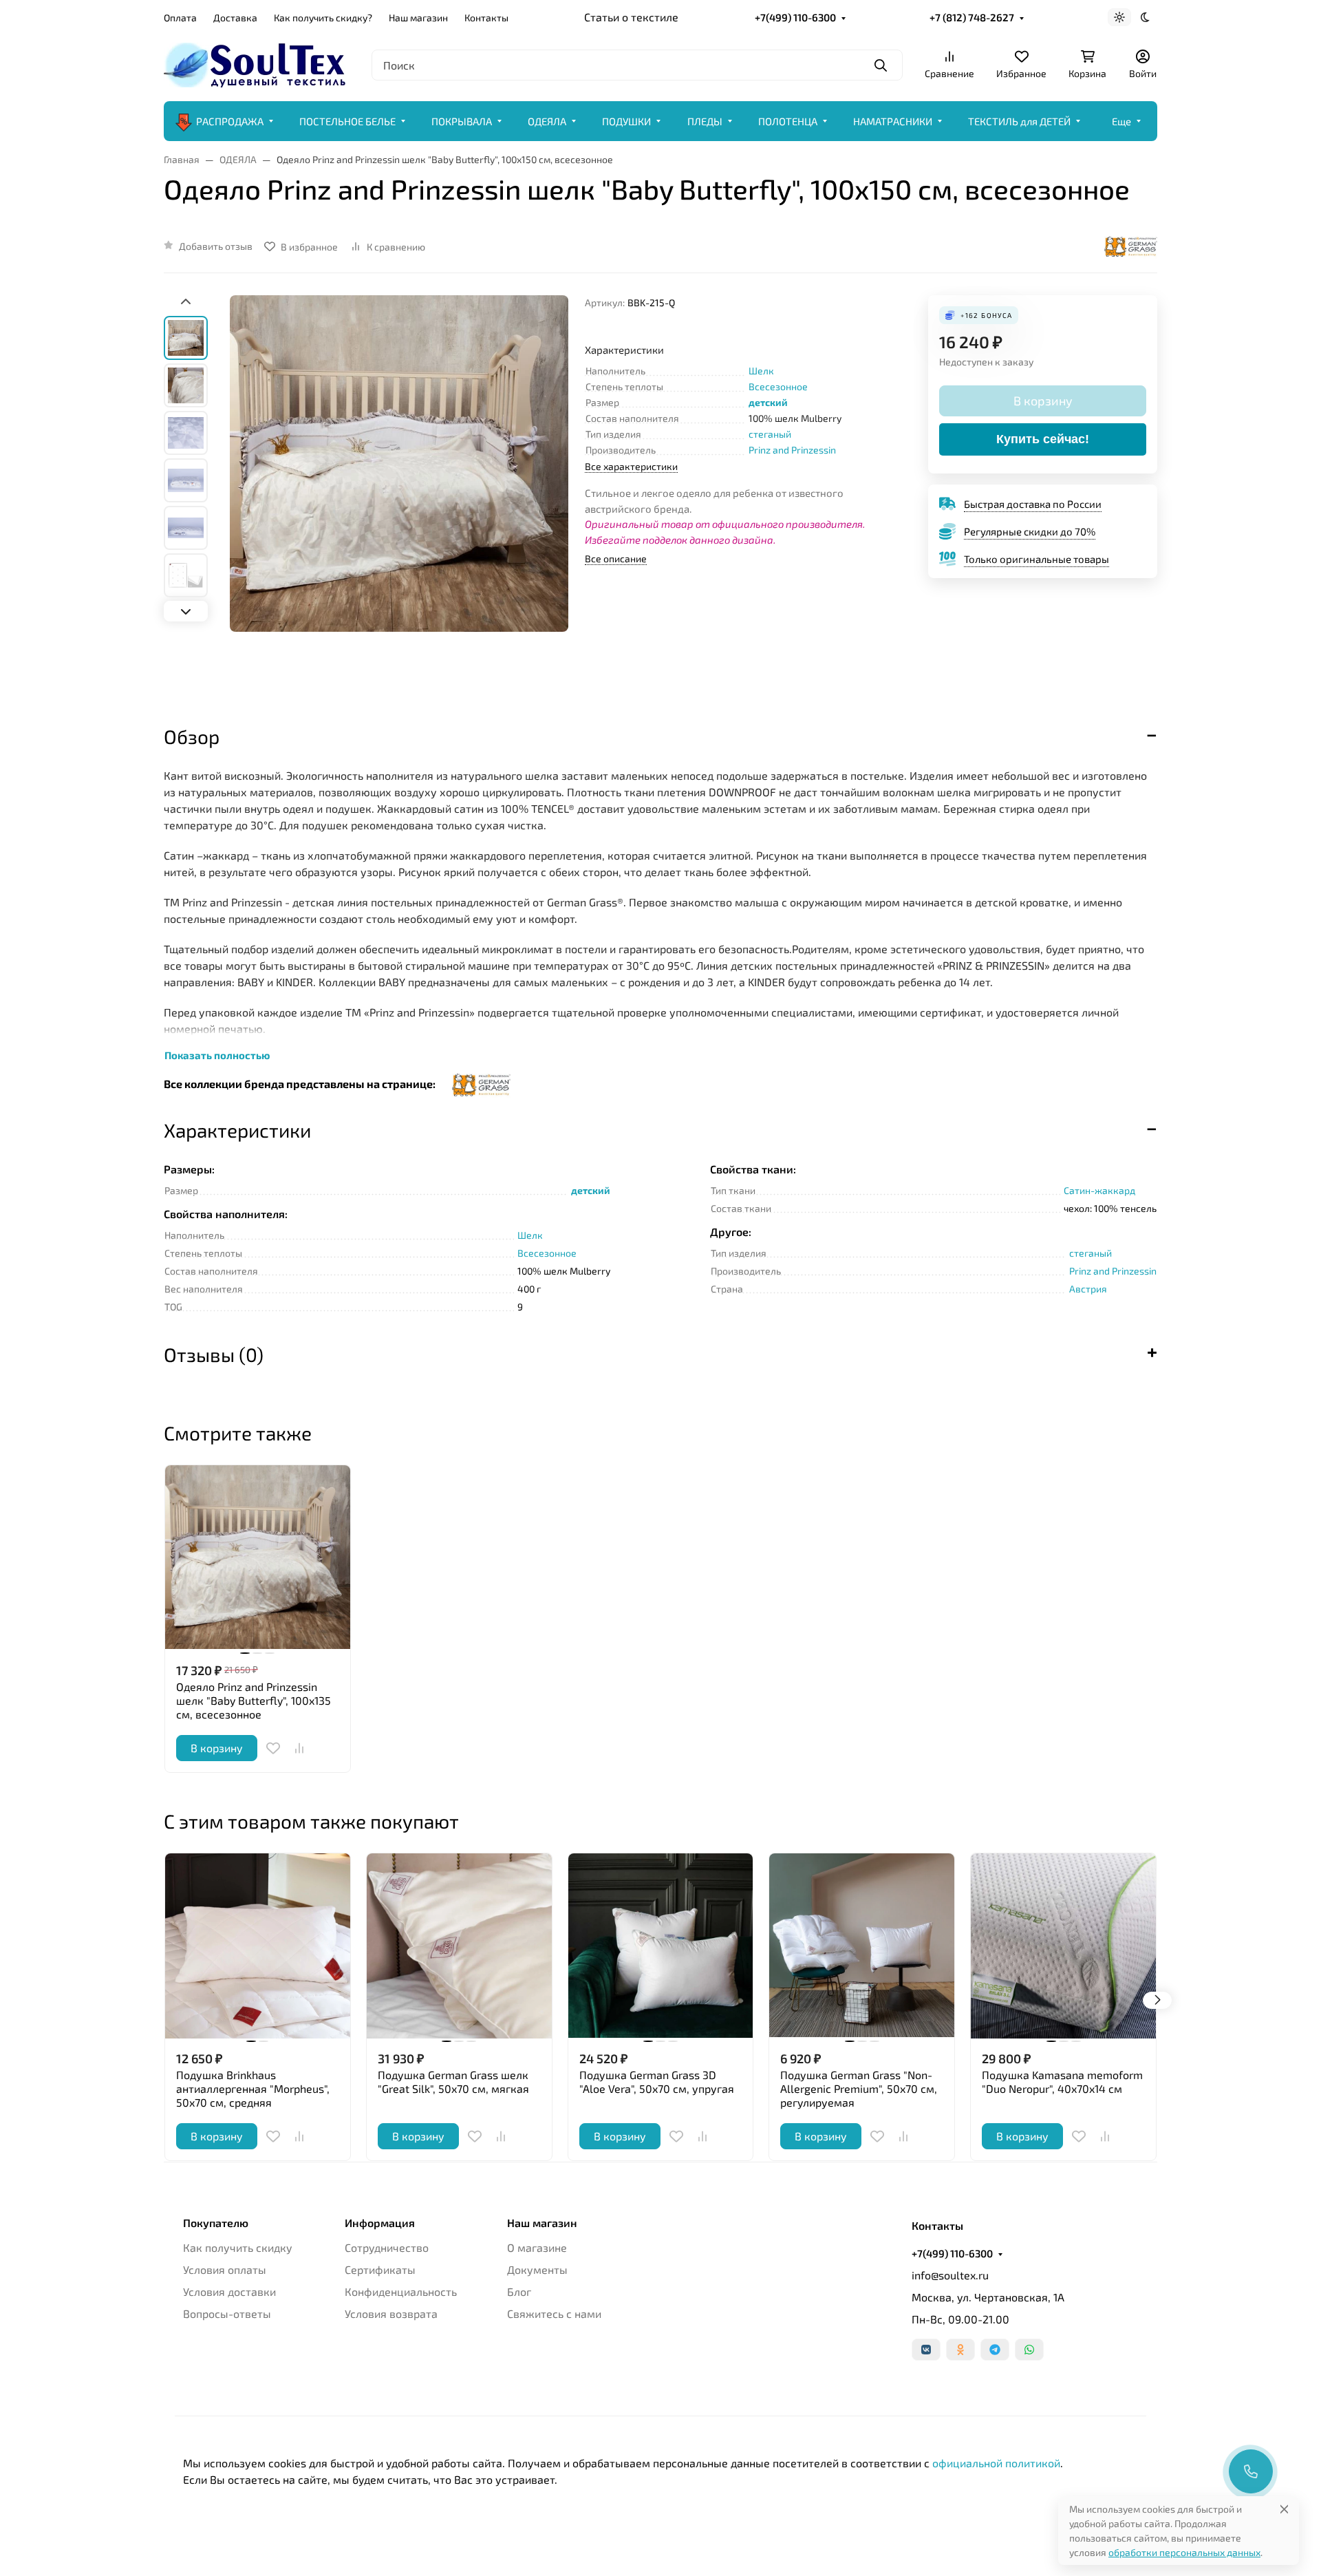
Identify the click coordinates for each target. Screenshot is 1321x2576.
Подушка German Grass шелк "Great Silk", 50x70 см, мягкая (453, 2082)
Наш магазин (418, 18)
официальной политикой (996, 2463)
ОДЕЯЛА (547, 121)
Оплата (180, 18)
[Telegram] (995, 2350)
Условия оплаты (225, 2269)
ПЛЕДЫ (705, 121)
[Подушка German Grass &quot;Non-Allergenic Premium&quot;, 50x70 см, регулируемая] (862, 1946)
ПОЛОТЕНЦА (788, 121)
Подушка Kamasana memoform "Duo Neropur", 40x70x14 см (1062, 2082)
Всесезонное (778, 386)
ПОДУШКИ (626, 121)
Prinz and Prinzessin (792, 450)
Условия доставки (229, 2291)
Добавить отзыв (216, 246)
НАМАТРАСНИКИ (893, 121)
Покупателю (216, 2223)
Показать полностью (217, 1055)
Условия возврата (391, 2313)
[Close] (1284, 2509)
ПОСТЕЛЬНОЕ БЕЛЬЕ (347, 121)
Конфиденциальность (401, 2291)
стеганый (770, 434)
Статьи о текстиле (631, 17)
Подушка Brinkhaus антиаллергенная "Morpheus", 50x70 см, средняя (253, 2088)
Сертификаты (380, 2269)
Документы (537, 2269)
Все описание (616, 558)
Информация (380, 2223)
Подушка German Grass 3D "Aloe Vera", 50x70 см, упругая (657, 2082)
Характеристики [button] (237, 1130)
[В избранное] (273, 1748)
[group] (399, 498)
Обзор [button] (192, 736)
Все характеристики (631, 466)
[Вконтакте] (926, 2350)
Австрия (1088, 1289)
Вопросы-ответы (227, 2313)
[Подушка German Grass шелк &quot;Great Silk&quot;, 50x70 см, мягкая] (459, 1946)
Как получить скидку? (323, 18)
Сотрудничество (387, 2247)
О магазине (537, 2247)
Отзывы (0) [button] (214, 1354)
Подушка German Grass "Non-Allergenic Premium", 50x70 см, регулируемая (859, 2088)
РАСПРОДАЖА (230, 121)
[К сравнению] (299, 1748)
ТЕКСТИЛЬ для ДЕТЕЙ (1019, 121)
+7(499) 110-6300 (795, 17)
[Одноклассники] (960, 2350)
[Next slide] (186, 611)
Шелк (761, 371)
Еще (1121, 121)
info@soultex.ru (950, 2275)
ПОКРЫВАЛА (462, 121)
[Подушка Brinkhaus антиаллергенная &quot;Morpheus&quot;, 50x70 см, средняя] (258, 1946)
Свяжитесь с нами (554, 2313)
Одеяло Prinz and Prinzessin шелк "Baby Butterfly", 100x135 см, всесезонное (254, 1700)
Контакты (486, 18)
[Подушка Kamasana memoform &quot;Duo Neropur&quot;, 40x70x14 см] (1063, 1946)
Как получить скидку (238, 2247)
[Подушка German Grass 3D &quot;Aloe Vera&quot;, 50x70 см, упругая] (661, 1946)
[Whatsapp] (1029, 2350)
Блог (519, 2291)
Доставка (235, 18)
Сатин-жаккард (1099, 1190)
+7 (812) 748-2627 (972, 17)
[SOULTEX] (257, 63)
